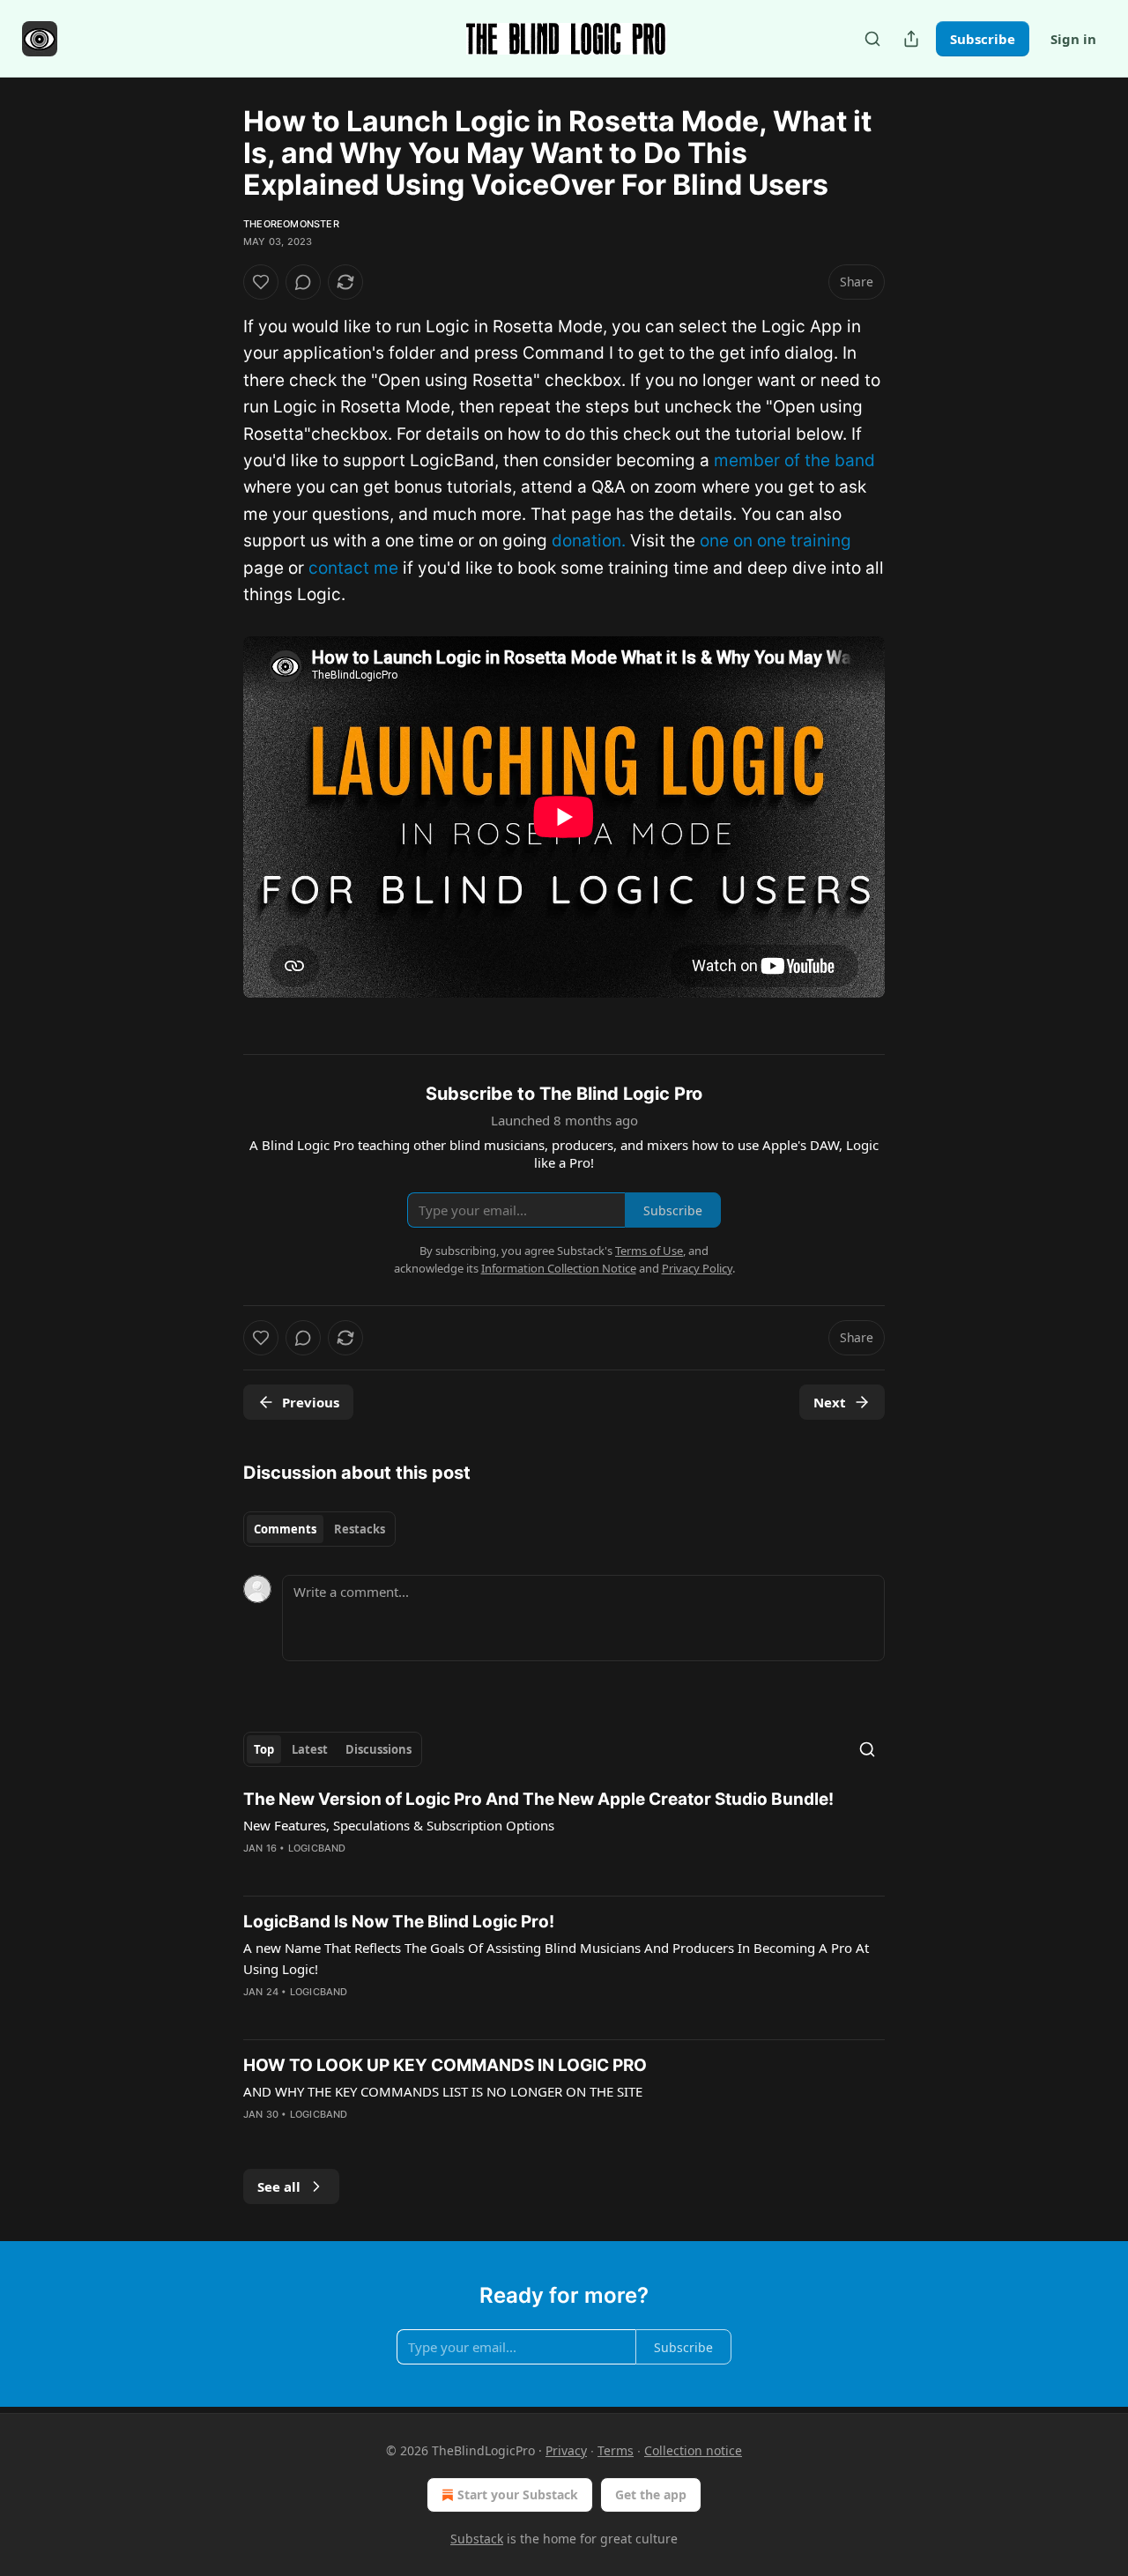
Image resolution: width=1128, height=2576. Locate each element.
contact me (353, 568)
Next (830, 1402)
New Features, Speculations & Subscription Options (399, 1825)
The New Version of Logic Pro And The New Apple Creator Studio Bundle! (538, 1799)
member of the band (794, 460)
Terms (616, 2450)
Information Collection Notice (559, 1268)
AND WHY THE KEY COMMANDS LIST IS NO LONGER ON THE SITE (443, 2091)
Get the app (651, 2494)
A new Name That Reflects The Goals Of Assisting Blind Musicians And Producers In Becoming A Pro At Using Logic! (556, 1958)
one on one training (775, 541)
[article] (564, 1835)
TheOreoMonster (291, 224)
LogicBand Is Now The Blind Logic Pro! (399, 1922)
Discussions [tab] (378, 1749)
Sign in (1073, 39)
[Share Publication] (911, 39)
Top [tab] (264, 1749)
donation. (589, 541)
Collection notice (693, 2450)
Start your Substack (518, 2494)
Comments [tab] (285, 1529)
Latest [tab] (310, 1749)
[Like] (261, 282)
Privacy (566, 2450)
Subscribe (983, 39)
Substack (477, 2539)
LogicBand (317, 1848)
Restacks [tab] (360, 1529)
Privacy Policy (697, 1268)
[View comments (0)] (303, 282)
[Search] (872, 39)
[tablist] (319, 1529)
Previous (311, 1402)
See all (279, 2186)
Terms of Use (649, 1251)
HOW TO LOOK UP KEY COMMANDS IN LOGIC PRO (445, 2065)
